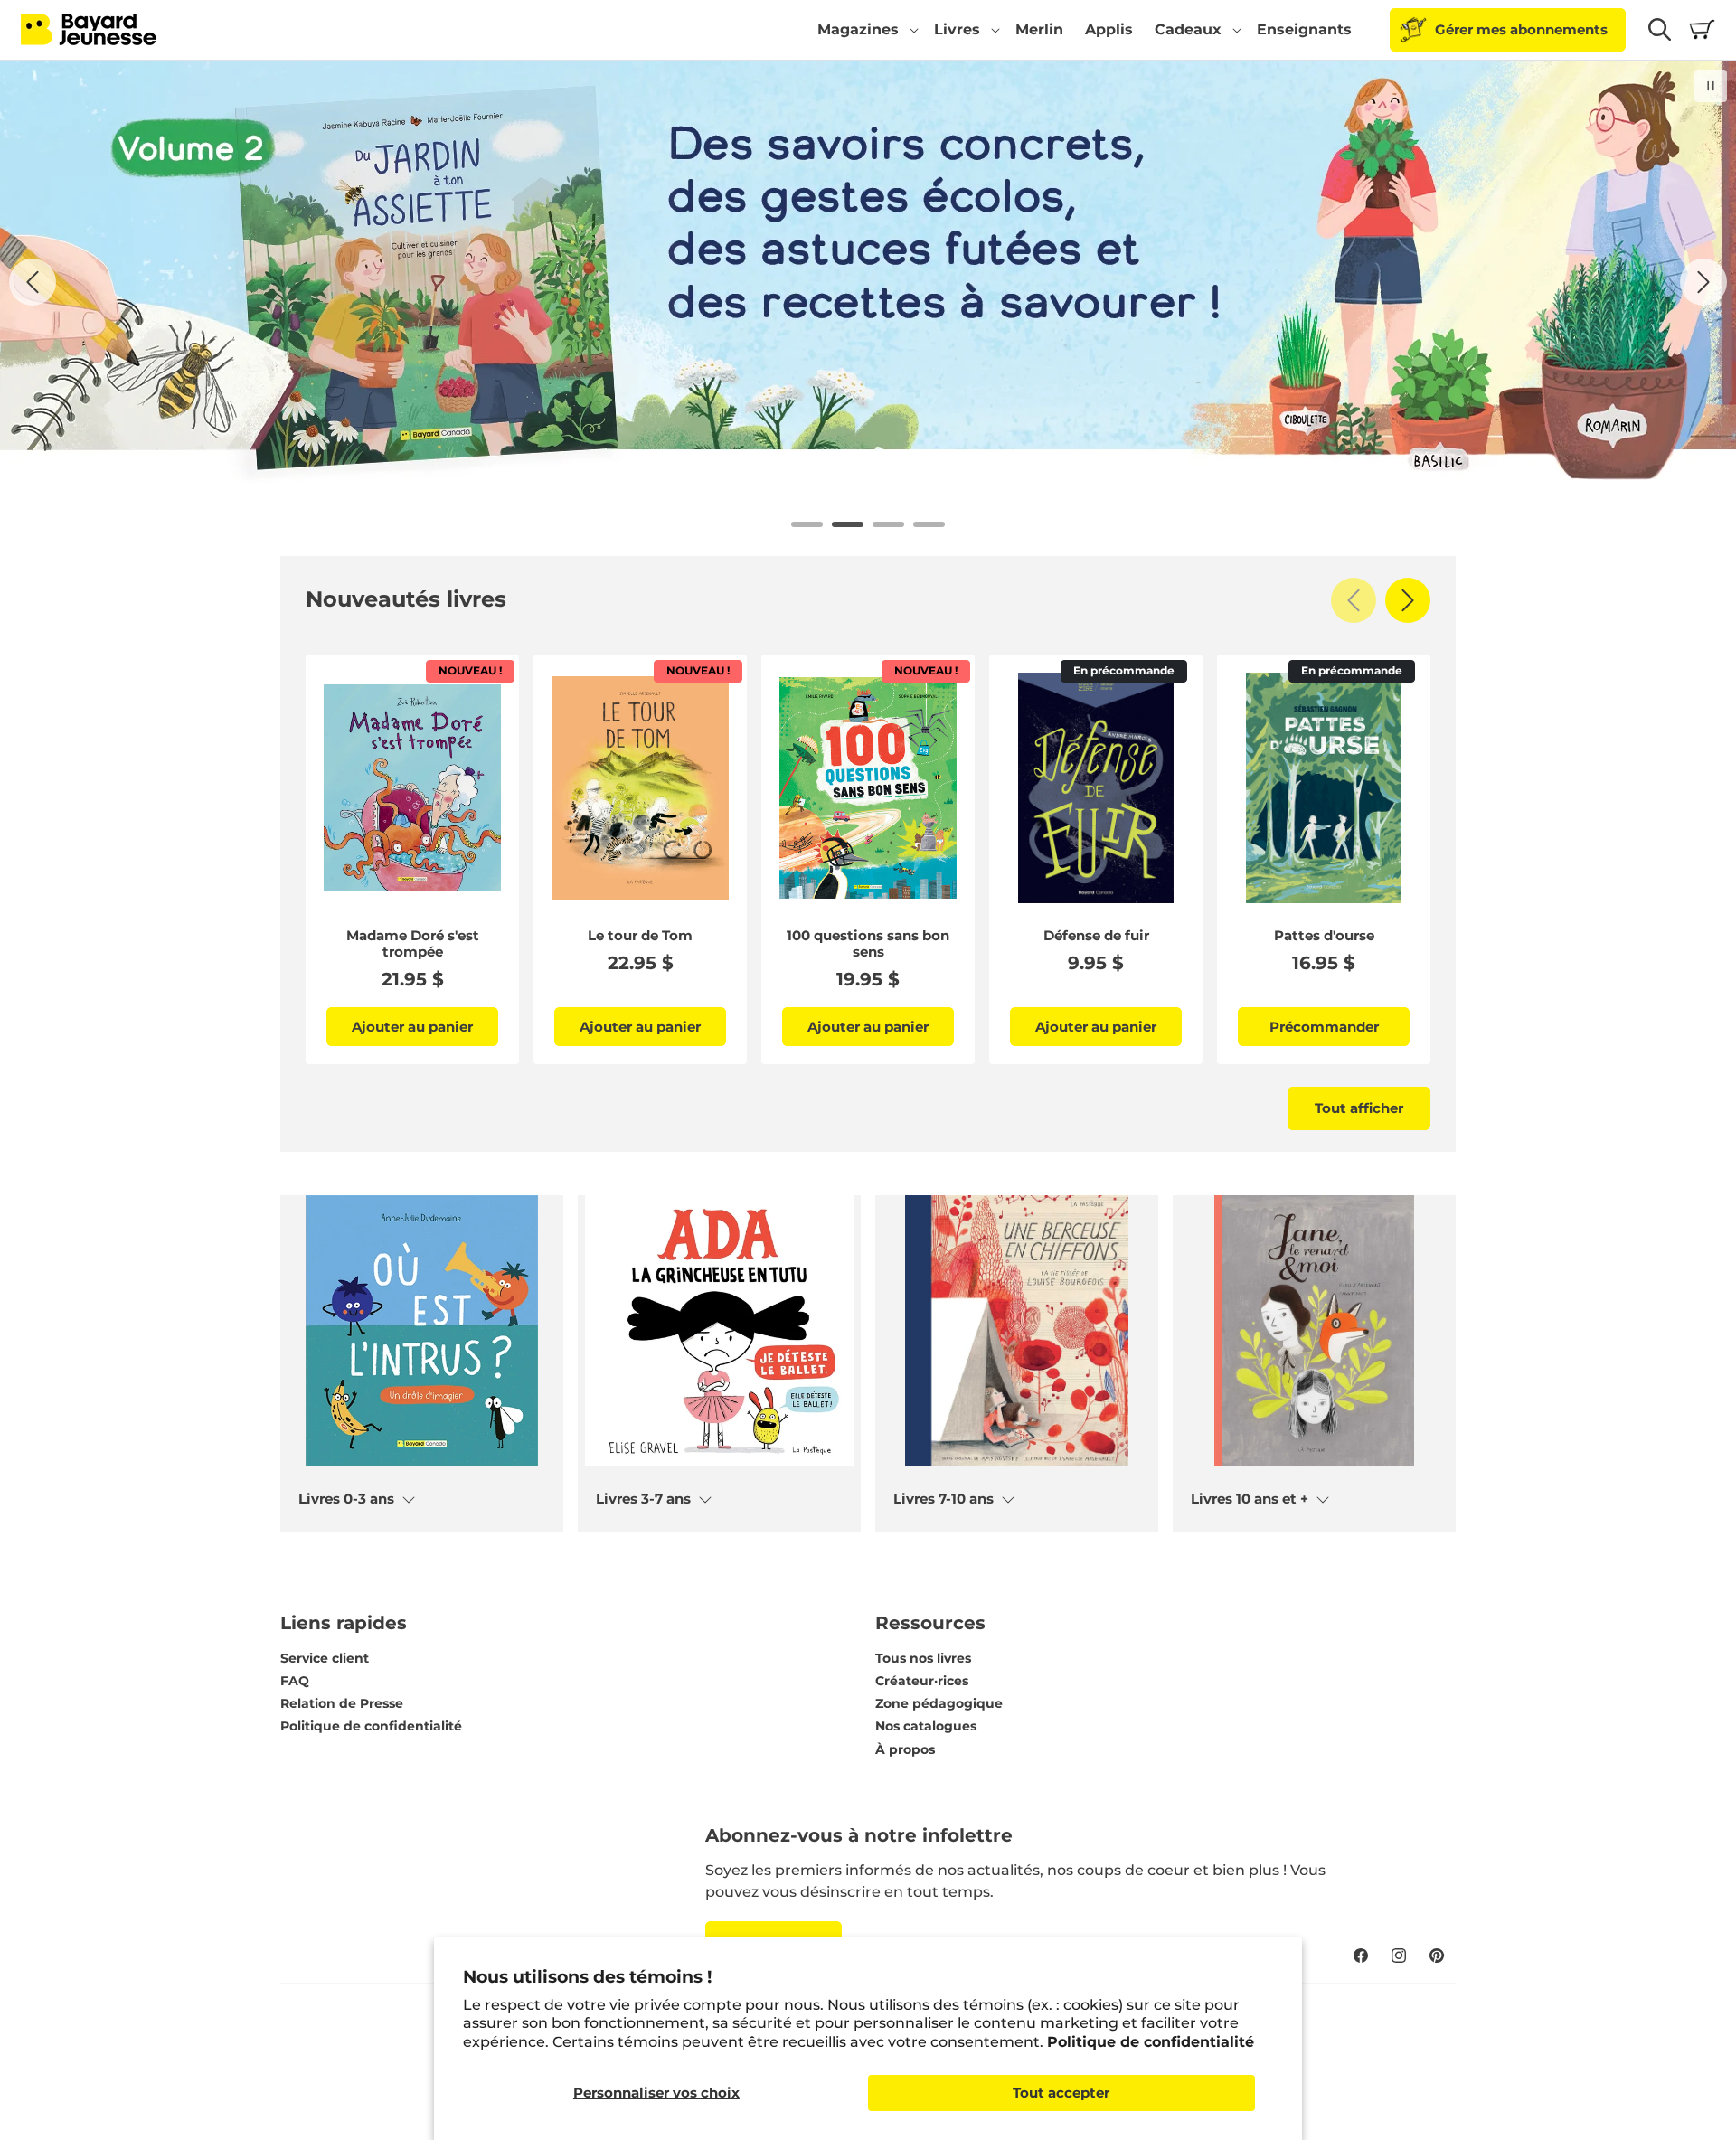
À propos (905, 1749)
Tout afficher (1359, 1108)
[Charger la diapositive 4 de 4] (929, 524)
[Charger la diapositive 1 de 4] (807, 524)
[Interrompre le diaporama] (1711, 86)
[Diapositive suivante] (1703, 282)
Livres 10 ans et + (1250, 1499)
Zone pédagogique (939, 1703)
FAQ (295, 1681)
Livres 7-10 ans (943, 1499)
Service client (325, 1658)
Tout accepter (1061, 2093)
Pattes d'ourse (1324, 936)
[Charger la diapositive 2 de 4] (848, 524)
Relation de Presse (342, 1703)
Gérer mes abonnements (1521, 29)
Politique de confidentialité (1151, 2042)
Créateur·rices (922, 1681)
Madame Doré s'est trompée (413, 944)
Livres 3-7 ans (643, 1499)
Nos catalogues (926, 1726)
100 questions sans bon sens (868, 944)
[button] (865, 30)
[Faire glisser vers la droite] (1408, 600)
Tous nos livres (923, 1658)
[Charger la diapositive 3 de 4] (888, 524)
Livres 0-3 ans (346, 1499)
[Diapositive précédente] (33, 282)
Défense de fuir (1096, 936)
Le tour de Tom (640, 936)
